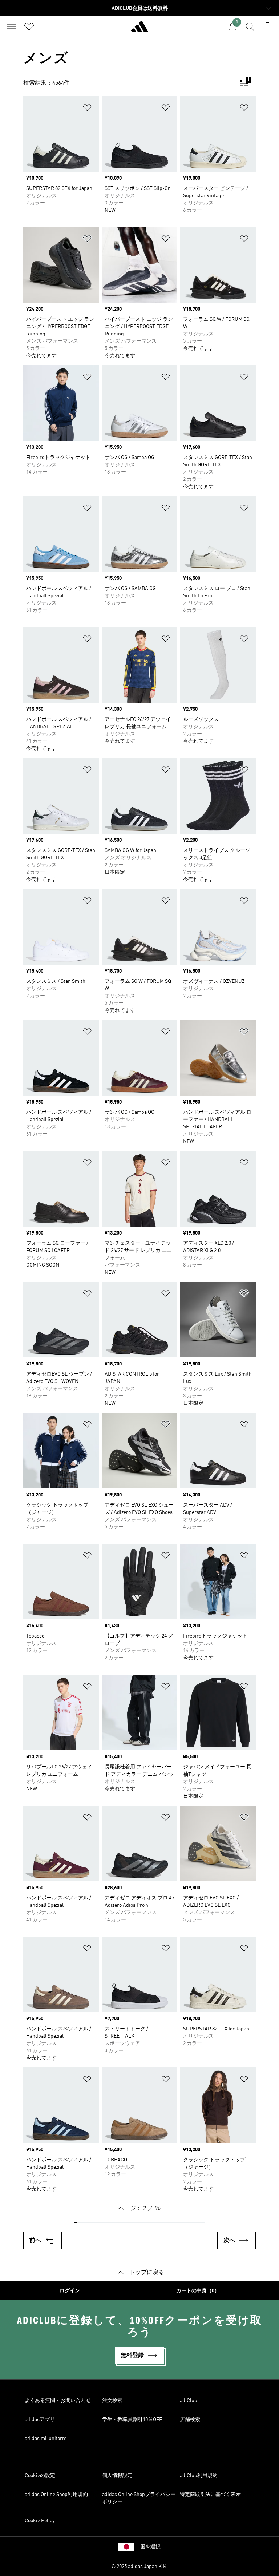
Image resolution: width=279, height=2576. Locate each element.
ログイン (70, 2291)
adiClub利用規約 (199, 2476)
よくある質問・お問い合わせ (58, 2401)
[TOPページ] (139, 29)
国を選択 (150, 2547)
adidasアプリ (40, 2420)
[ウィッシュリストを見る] (29, 27)
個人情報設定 (117, 2476)
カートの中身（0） (198, 2291)
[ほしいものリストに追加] (87, 109)
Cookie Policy (40, 2521)
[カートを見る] (267, 27)
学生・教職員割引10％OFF (132, 2420)
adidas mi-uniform (46, 2439)
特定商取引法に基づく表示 (210, 2495)
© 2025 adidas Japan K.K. (139, 2567)
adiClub (189, 2401)
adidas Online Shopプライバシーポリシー (139, 2498)
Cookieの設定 (40, 2476)
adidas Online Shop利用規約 (56, 2495)
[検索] (250, 27)
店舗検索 (190, 2420)
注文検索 (112, 2401)
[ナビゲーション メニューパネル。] (12, 27)
